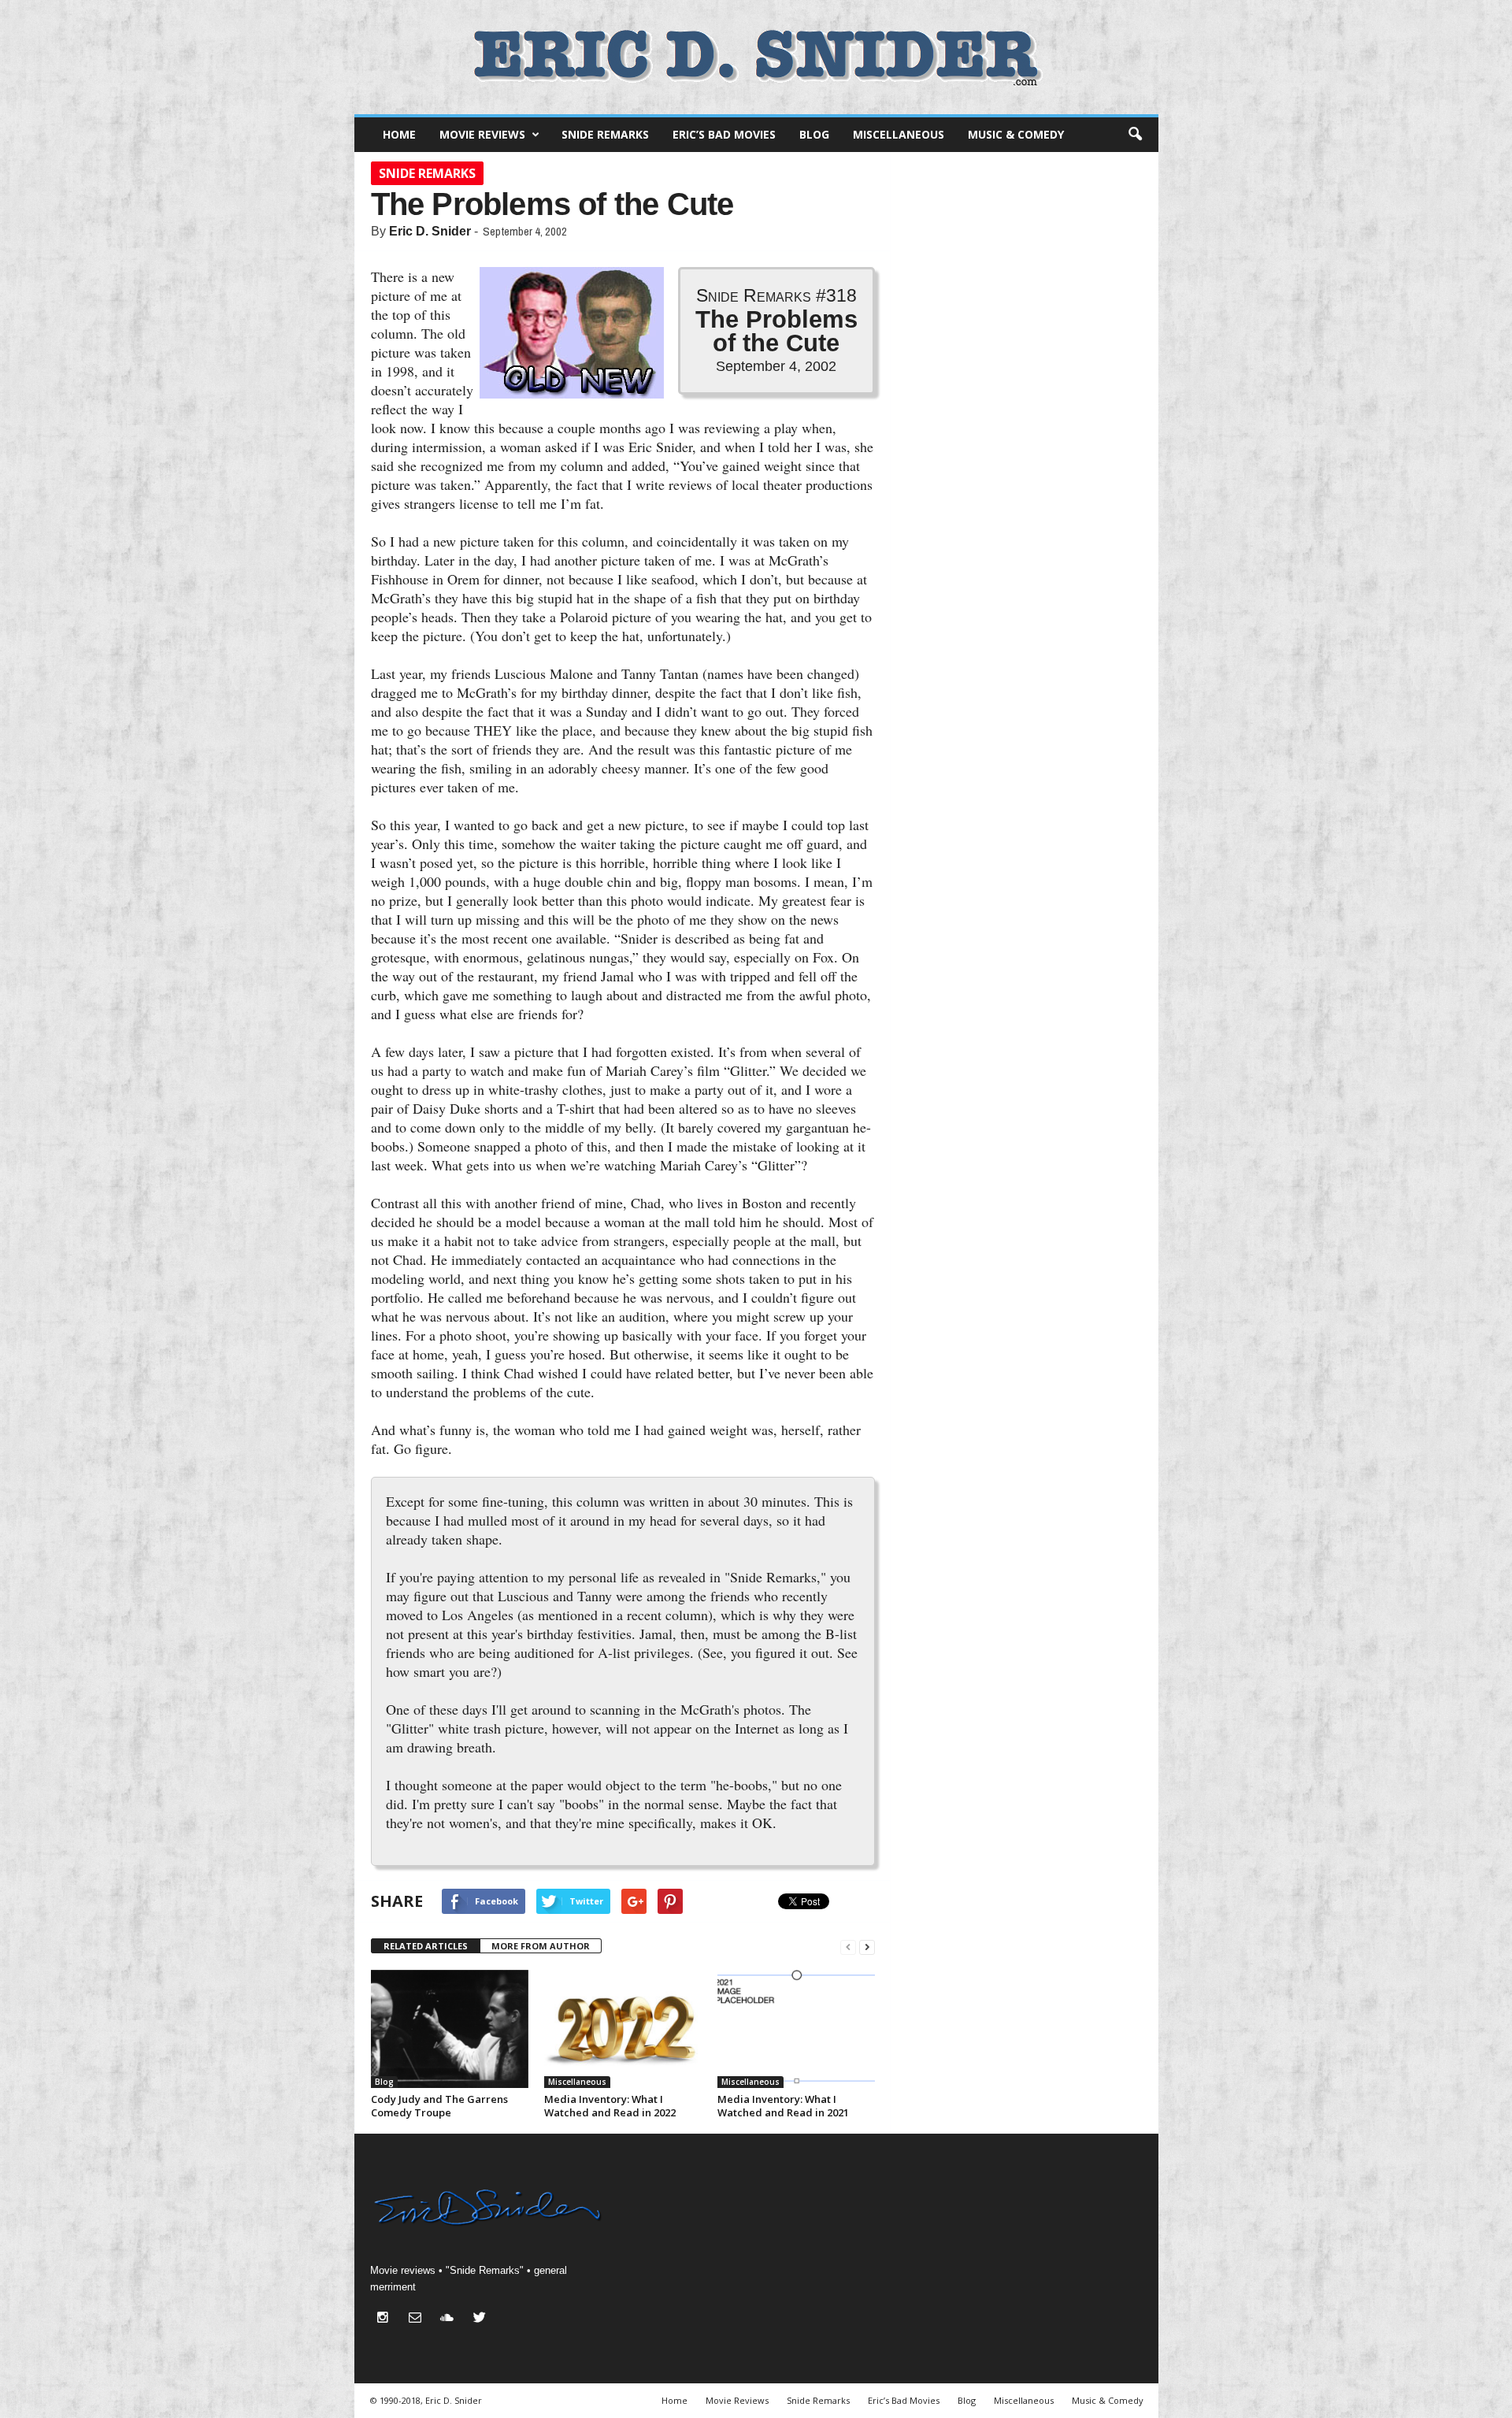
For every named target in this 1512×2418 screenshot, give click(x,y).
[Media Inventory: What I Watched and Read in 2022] (623, 2029)
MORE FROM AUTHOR (541, 1946)
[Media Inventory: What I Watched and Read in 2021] (796, 2029)
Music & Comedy (1016, 134)
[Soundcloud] (451, 2319)
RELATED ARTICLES (426, 1946)
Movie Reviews (482, 134)
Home (399, 134)
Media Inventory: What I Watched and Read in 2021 (783, 2106)
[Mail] (419, 2319)
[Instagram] (386, 2319)
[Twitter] (482, 2319)
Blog (814, 134)
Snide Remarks (605, 134)
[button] (1135, 135)
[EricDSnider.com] (756, 57)
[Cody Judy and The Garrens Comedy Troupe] (450, 2029)
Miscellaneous (899, 134)
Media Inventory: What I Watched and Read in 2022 (610, 2106)
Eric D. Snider (430, 231)
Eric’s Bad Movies (724, 134)
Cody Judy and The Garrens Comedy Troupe (439, 2106)
